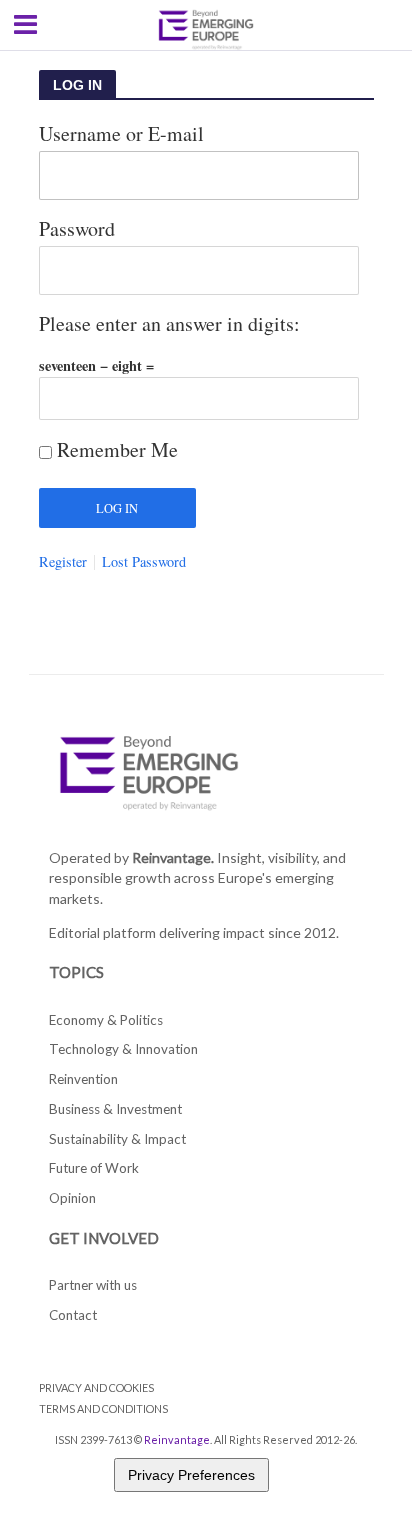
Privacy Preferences (191, 1475)
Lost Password (144, 562)
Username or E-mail (121, 133)
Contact (73, 1315)
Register (63, 562)
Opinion (72, 1198)
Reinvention (83, 1079)
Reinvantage (177, 1439)
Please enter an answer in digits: (169, 323)
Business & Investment (115, 1109)
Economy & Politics (106, 1020)
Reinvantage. (173, 857)
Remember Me (117, 449)
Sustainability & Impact (117, 1139)
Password (77, 228)
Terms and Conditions (103, 1408)
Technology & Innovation (123, 1049)
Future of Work (94, 1168)
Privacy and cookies (96, 1387)
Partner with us (93, 1285)
